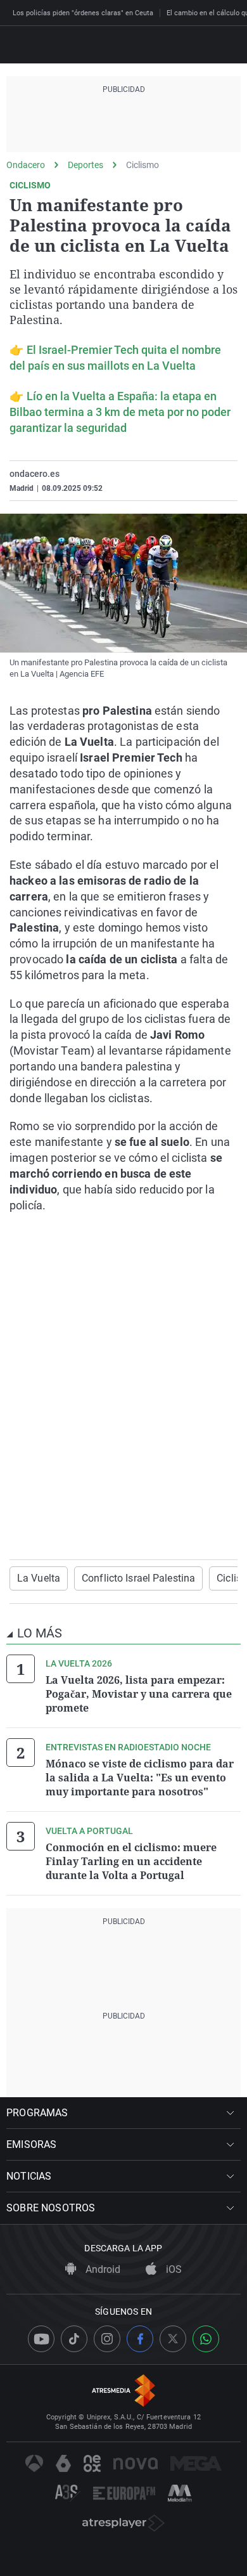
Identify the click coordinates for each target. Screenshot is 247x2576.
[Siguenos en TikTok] (74, 2339)
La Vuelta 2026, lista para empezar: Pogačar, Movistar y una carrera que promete (139, 1694)
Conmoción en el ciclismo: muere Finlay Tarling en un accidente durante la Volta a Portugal (131, 1861)
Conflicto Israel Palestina (138, 1578)
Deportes (85, 165)
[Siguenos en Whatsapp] (206, 2339)
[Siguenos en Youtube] (41, 2339)
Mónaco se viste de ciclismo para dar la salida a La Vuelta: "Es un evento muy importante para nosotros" (140, 1778)
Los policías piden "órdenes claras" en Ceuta (83, 13)
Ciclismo (142, 165)
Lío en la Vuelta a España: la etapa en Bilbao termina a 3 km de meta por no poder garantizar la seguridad (120, 412)
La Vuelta (39, 1578)
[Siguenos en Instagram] (107, 2339)
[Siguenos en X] (173, 2339)
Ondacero (26, 165)
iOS (173, 2269)
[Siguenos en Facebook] (140, 2339)
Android (102, 2269)
